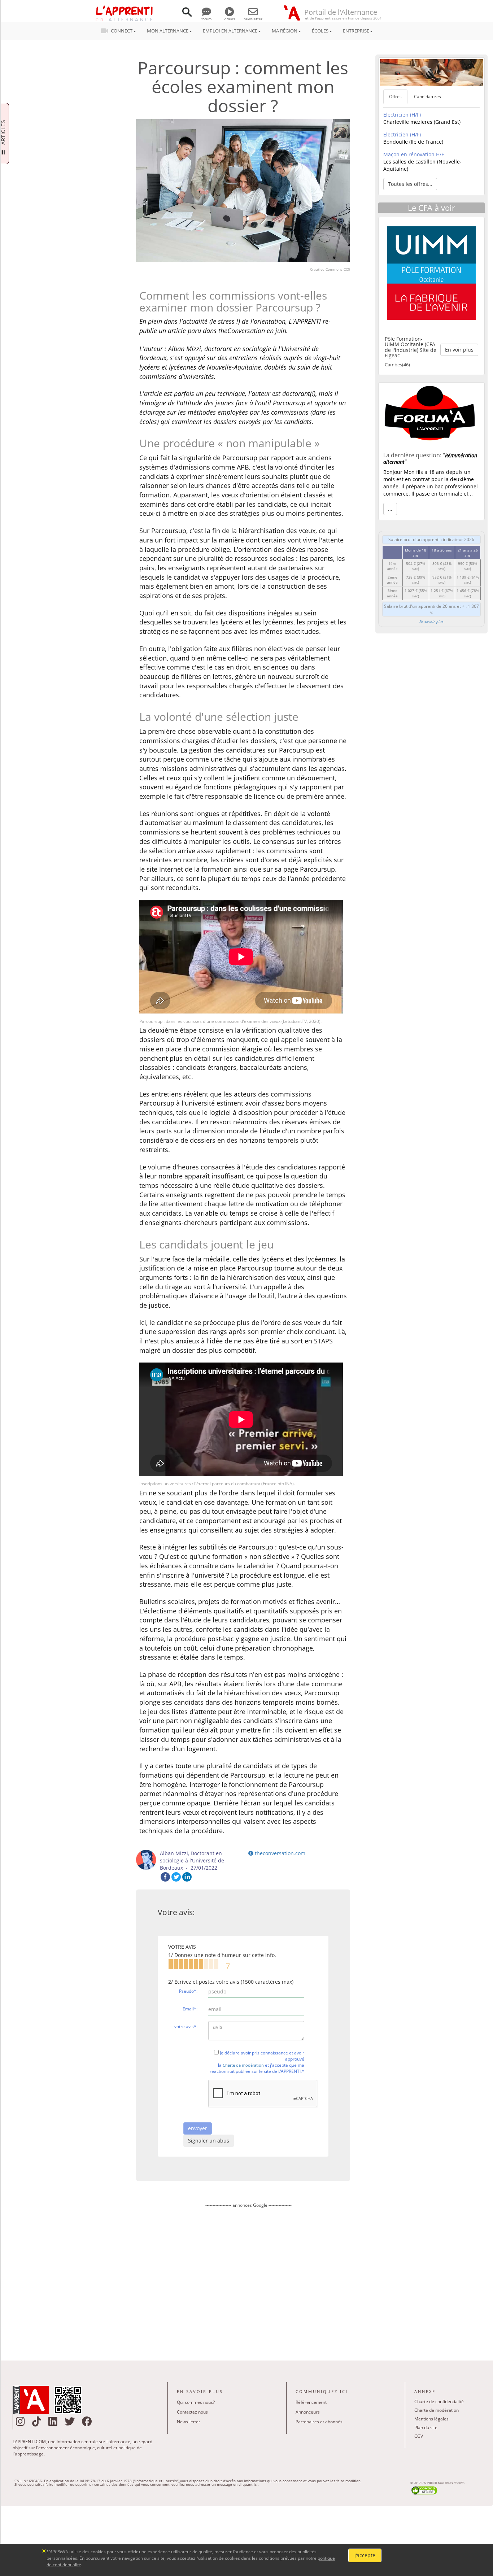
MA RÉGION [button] (285, 31)
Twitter (176, 1877)
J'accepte (365, 2555)
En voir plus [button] (459, 350)
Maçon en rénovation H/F (414, 154)
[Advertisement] (248, 2279)
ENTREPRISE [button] (356, 31)
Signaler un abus (209, 2141)
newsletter (253, 19)
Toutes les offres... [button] (410, 184)
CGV (419, 2436)
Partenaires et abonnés (319, 2422)
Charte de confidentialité (439, 2401)
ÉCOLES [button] (320, 31)
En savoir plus (431, 622)
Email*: (190, 2009)
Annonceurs (308, 2412)
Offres (395, 97)
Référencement (311, 2402)
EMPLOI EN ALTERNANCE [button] (230, 31)
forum (206, 19)
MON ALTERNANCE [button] (168, 31)
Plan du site (426, 2427)
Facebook (165, 1877)
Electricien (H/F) (402, 115)
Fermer (44, 2550)
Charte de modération (243, 2065)
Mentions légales (431, 2419)
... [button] (390, 509)
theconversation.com (279, 1853)
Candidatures (427, 97)
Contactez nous (192, 2412)
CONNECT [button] (122, 31)
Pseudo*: (188, 1991)
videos (229, 19)
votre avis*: (186, 2026)
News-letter (189, 2422)
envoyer (198, 2128)
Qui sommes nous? (196, 2402)
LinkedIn (187, 1877)
